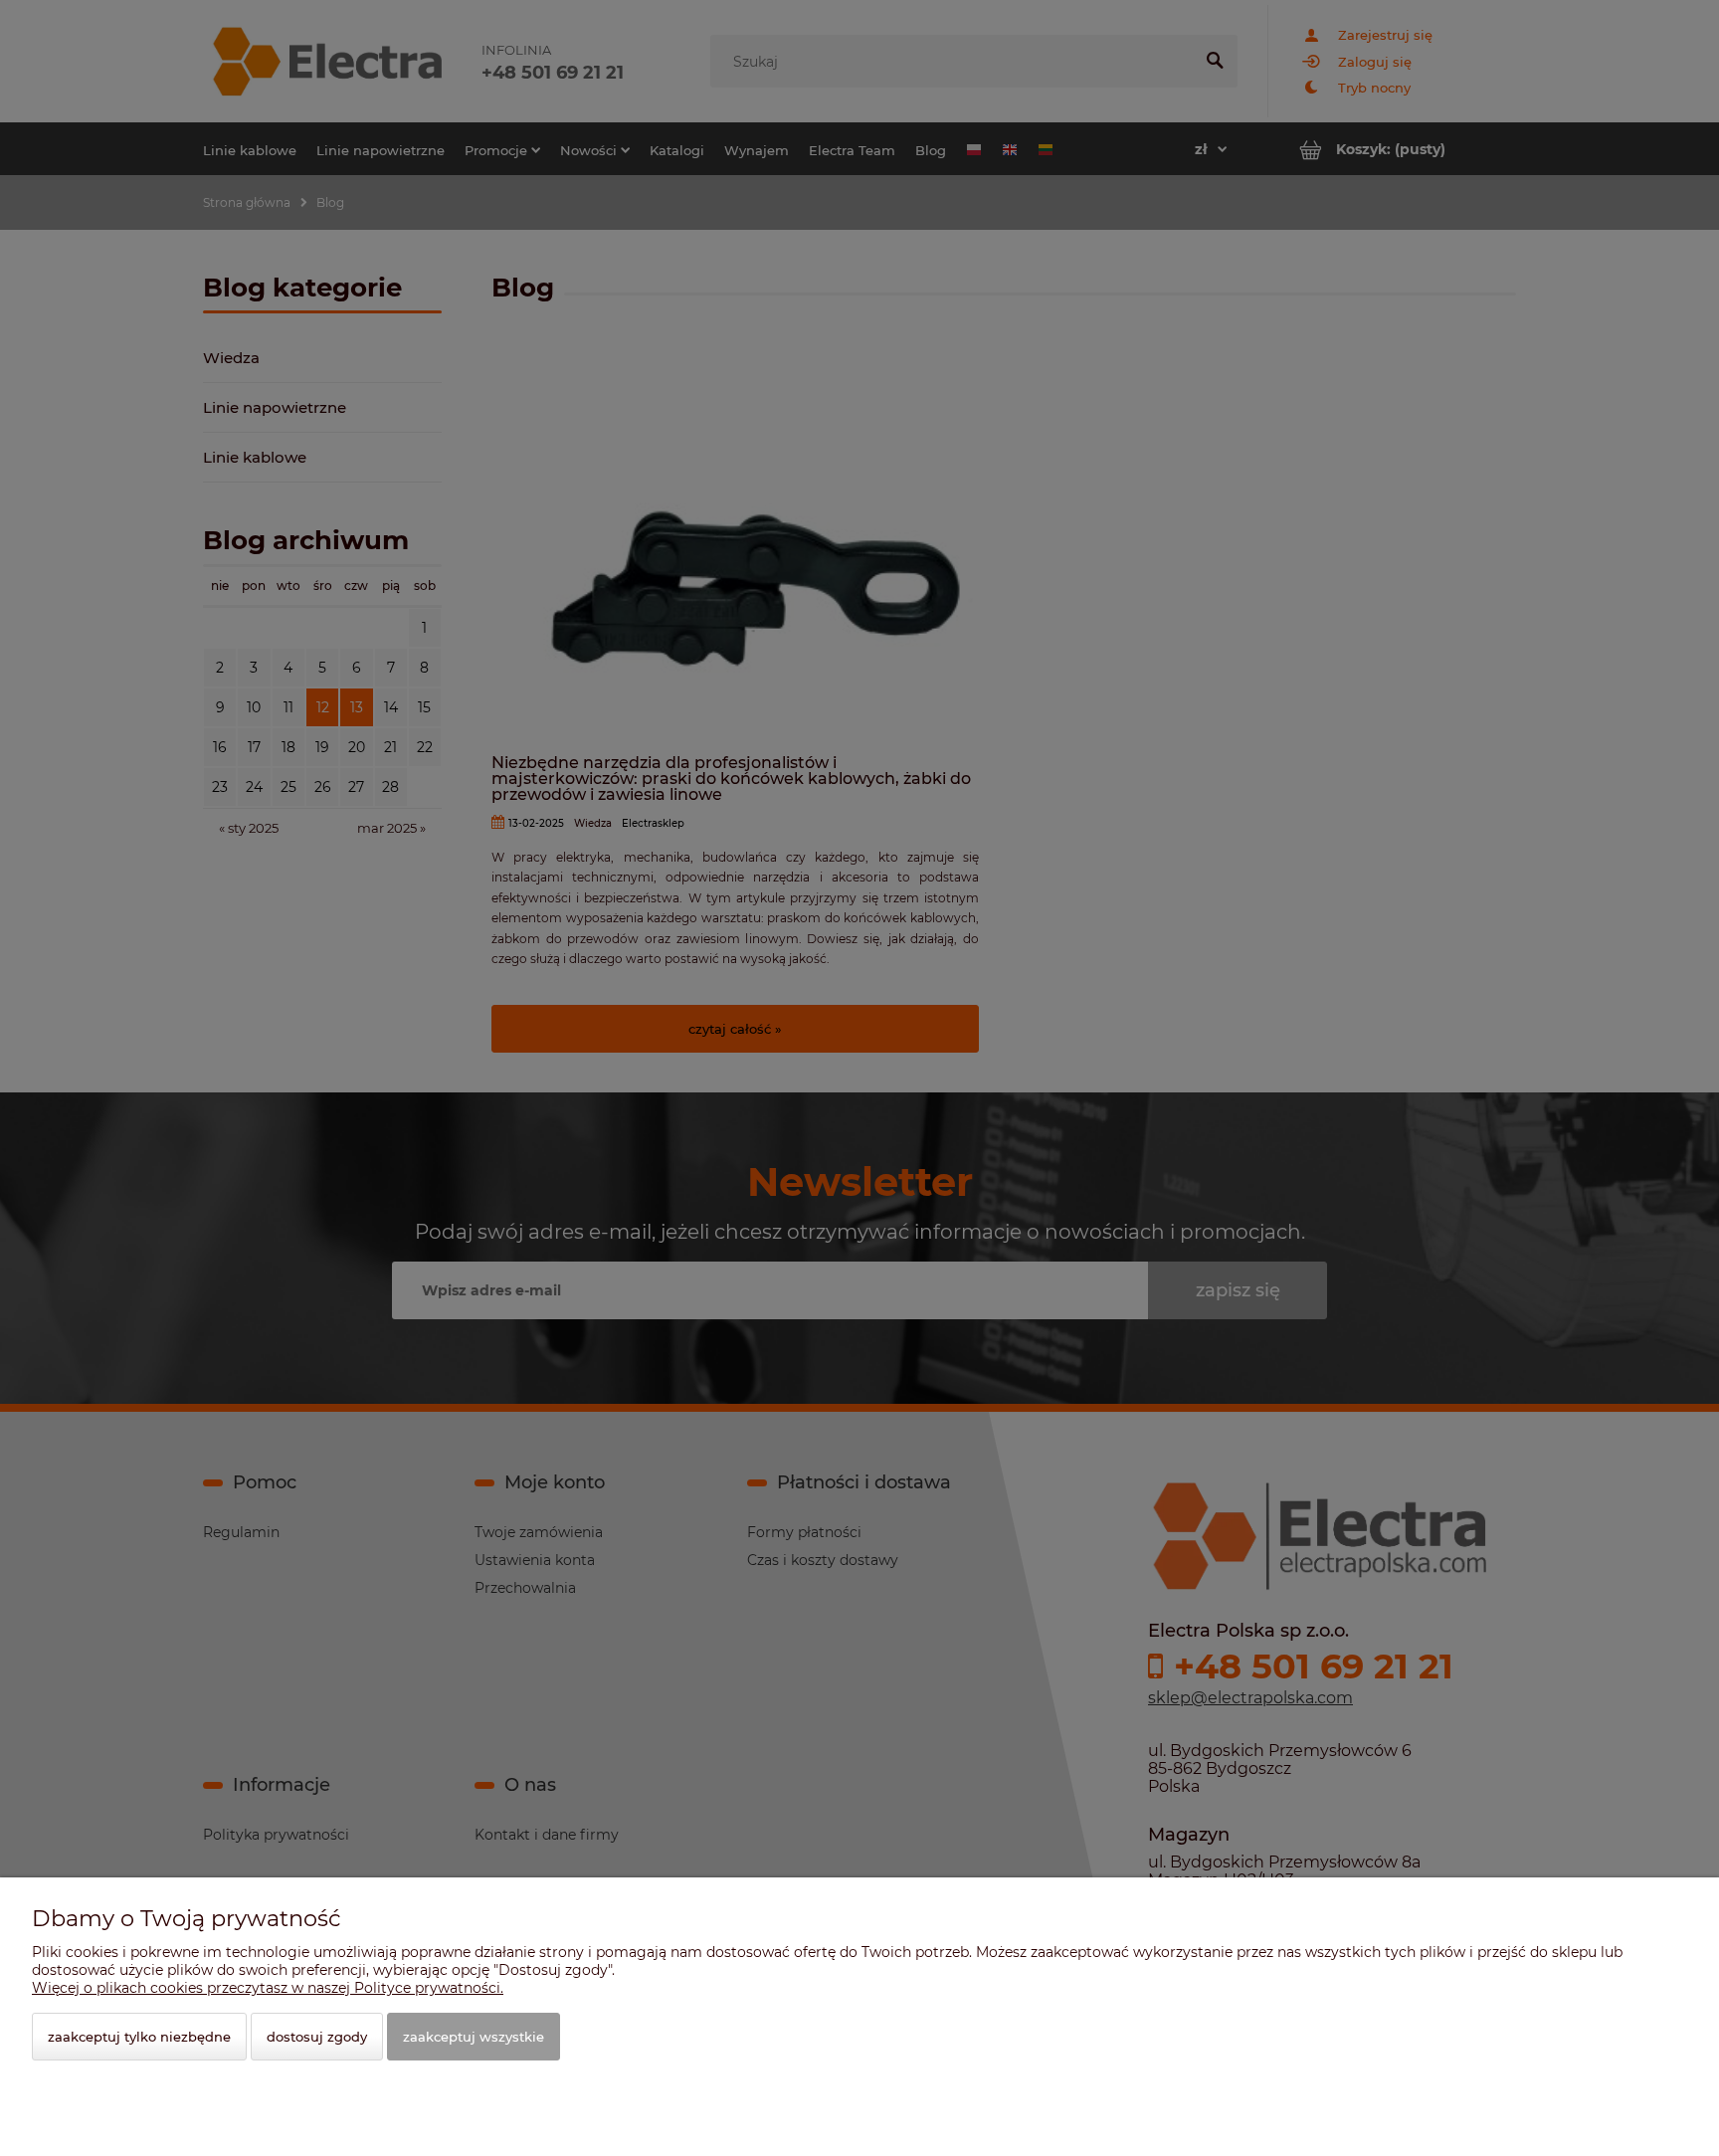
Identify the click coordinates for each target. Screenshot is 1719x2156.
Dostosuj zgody (317, 2037)
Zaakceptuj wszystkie (474, 2037)
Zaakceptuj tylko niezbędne (139, 2037)
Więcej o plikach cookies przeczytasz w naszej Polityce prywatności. (268, 1988)
